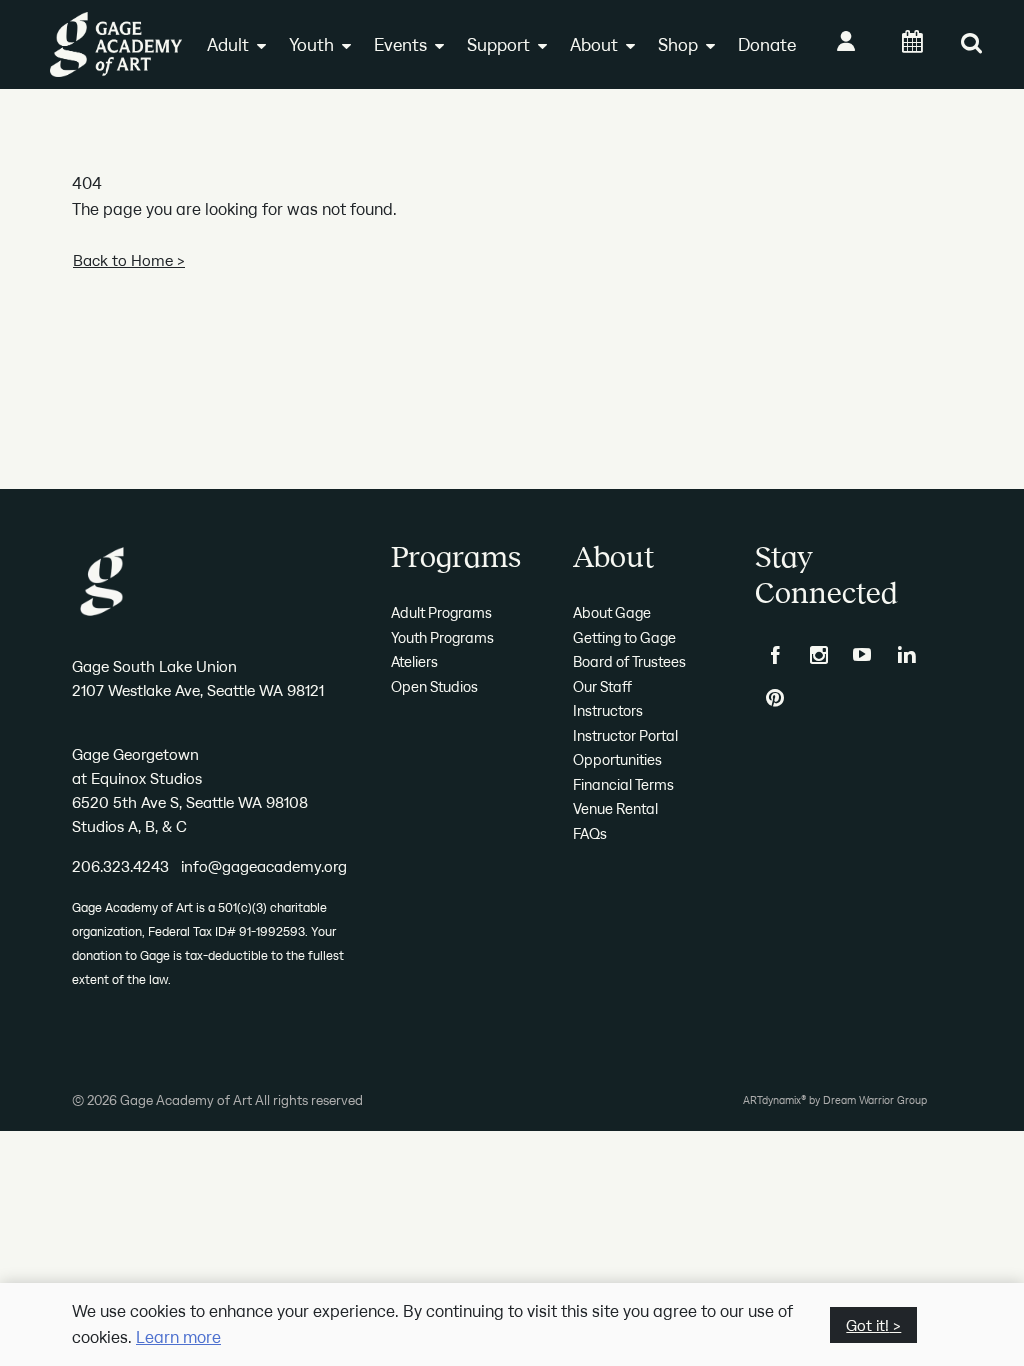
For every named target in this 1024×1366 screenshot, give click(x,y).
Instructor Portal (625, 735)
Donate (767, 44)
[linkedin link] (907, 655)
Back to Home (123, 260)
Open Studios (434, 686)
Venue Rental (615, 808)
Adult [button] (228, 44)
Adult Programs (441, 612)
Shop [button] (678, 44)
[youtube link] (863, 655)
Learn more (178, 1337)
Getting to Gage (624, 637)
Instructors (608, 710)
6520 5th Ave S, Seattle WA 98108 (190, 802)
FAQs (590, 833)
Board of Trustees (629, 661)
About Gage (612, 612)
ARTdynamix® (774, 1100)
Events (400, 44)
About (594, 44)
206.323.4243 (120, 866)
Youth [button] (311, 44)
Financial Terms (623, 784)
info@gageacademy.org (264, 866)
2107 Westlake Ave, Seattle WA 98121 (198, 690)
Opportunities (617, 759)
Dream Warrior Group (875, 1100)
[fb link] (775, 655)
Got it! (867, 1325)
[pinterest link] (775, 698)
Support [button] (498, 44)
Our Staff (602, 686)
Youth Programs (442, 637)
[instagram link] (819, 655)
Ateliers (414, 661)
